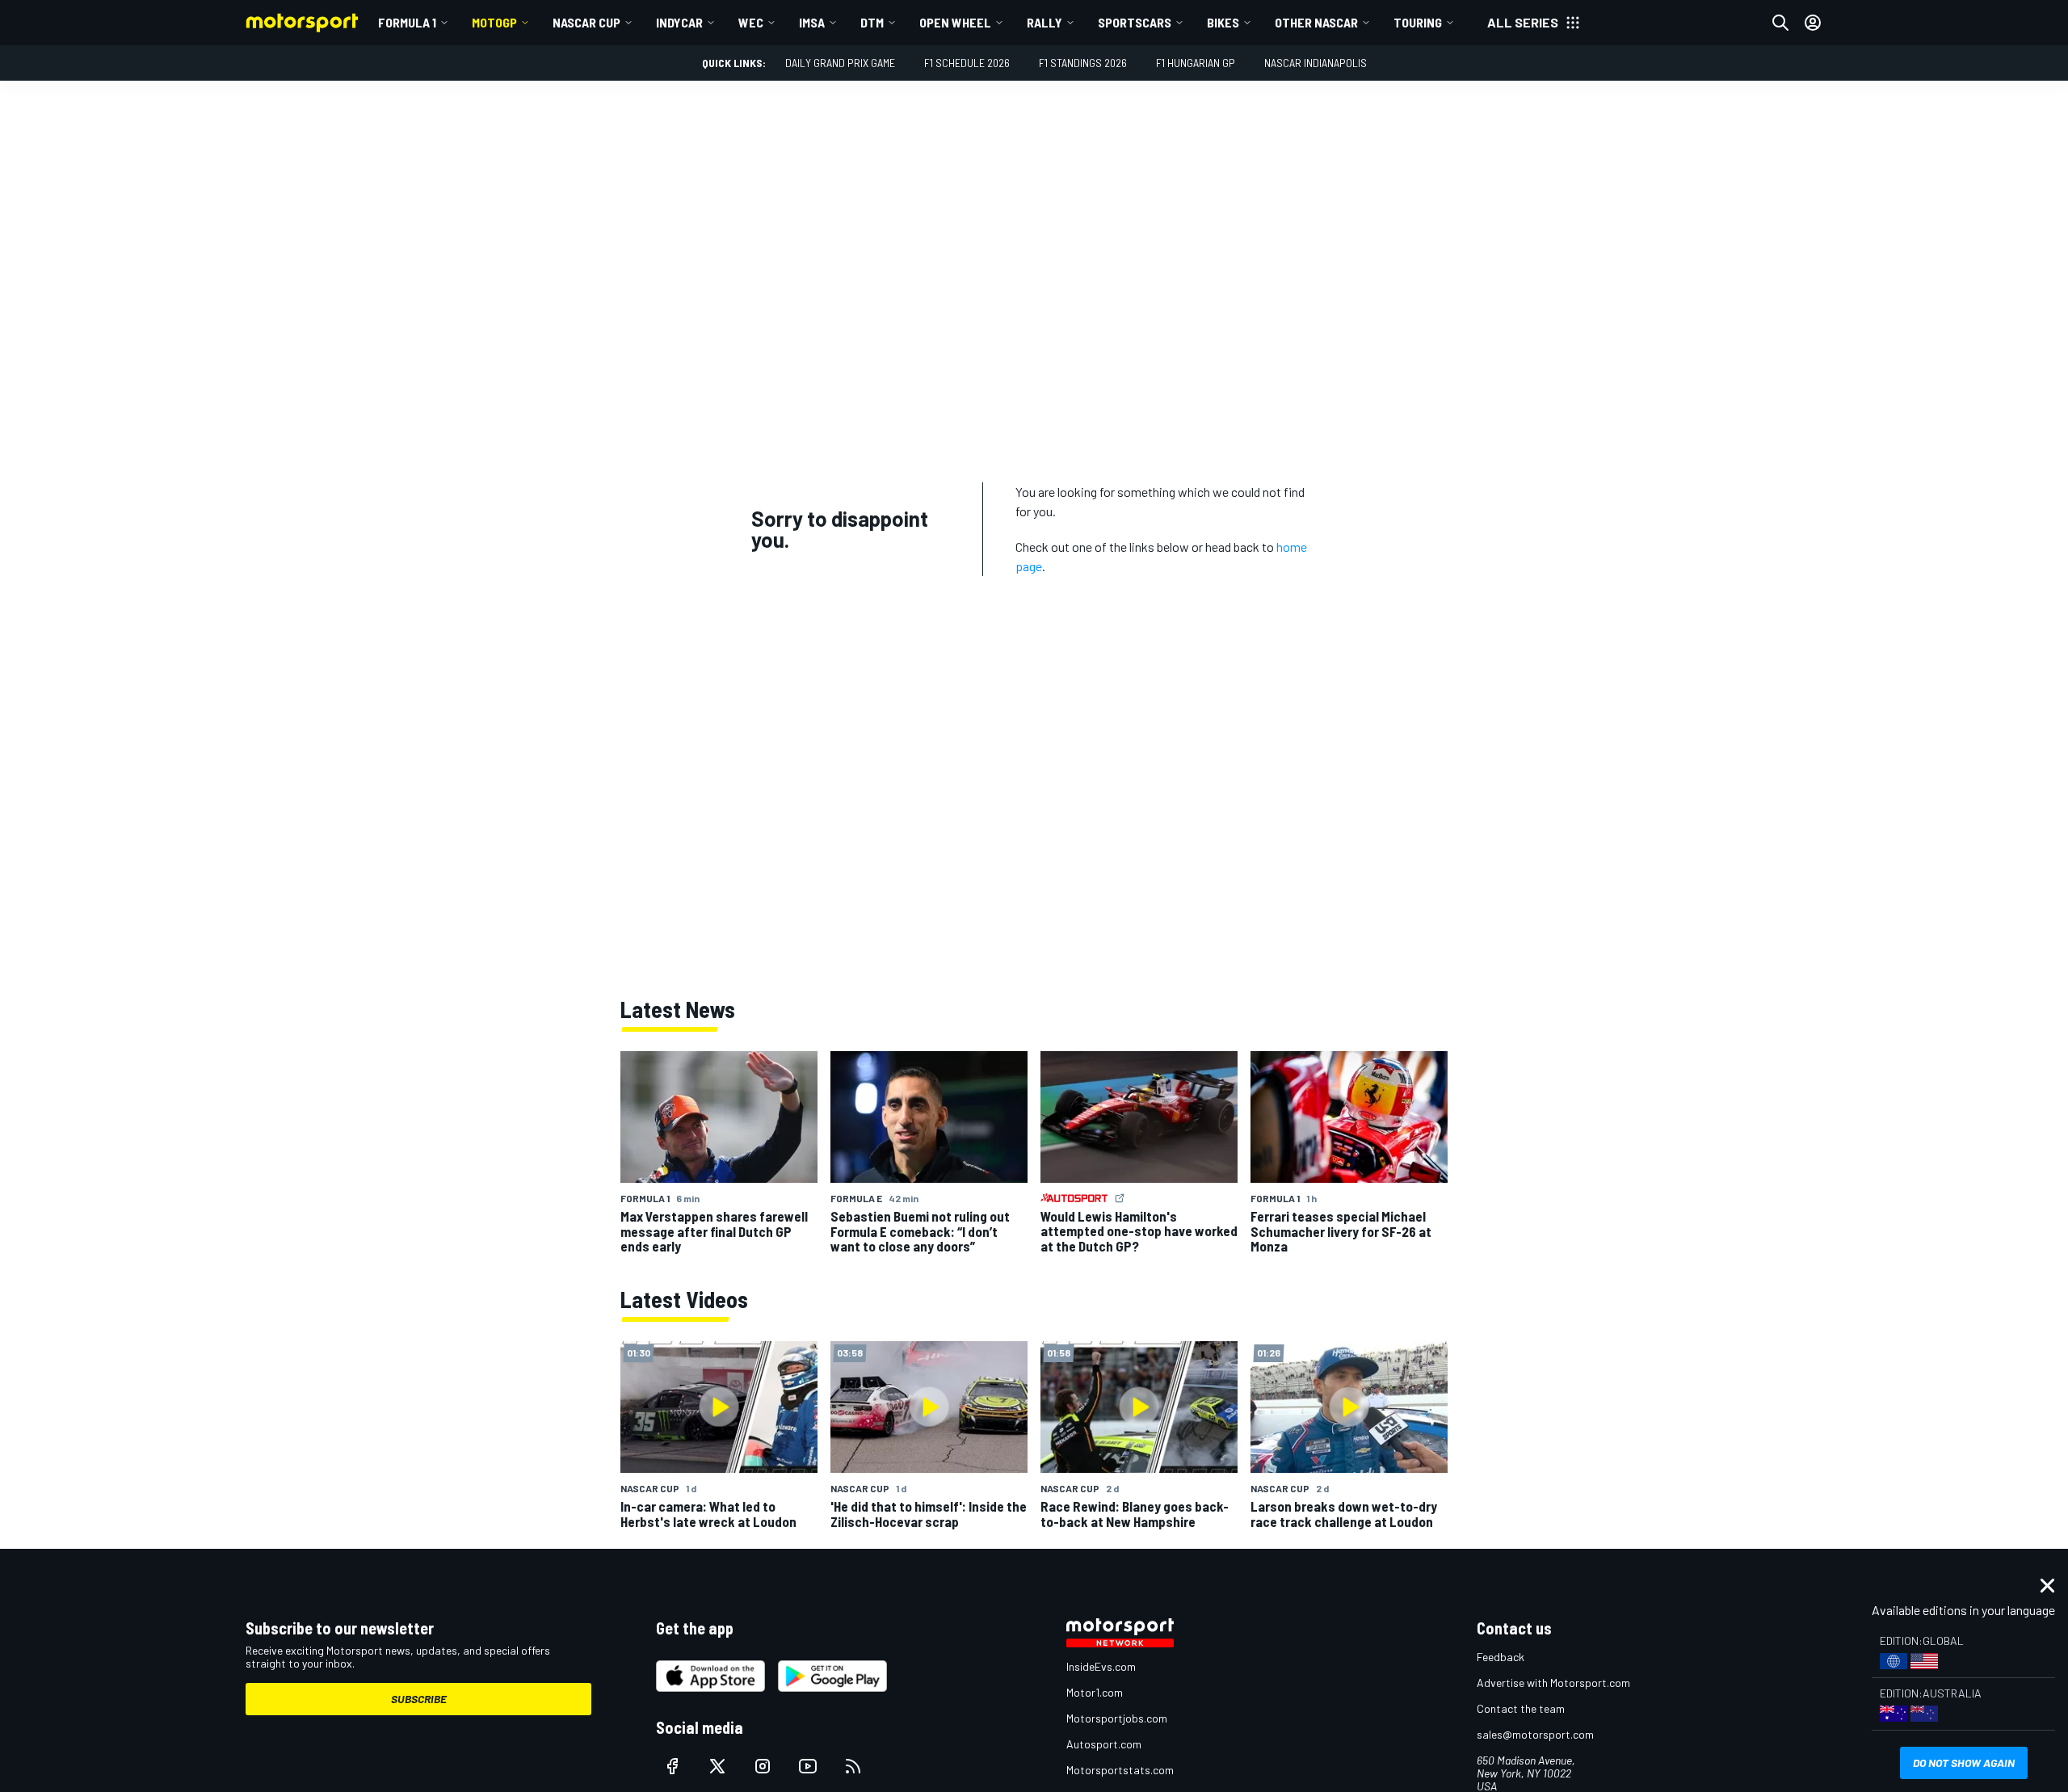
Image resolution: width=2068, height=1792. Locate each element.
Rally (1045, 22)
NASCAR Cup (586, 22)
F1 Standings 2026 (1083, 63)
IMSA (812, 22)
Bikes (1223, 22)
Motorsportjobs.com (1117, 1718)
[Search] (1780, 23)
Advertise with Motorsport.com (1553, 1683)
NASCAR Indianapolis (1316, 63)
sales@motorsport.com (1535, 1734)
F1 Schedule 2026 (967, 63)
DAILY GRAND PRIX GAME (840, 63)
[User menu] (1813, 23)
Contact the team (1521, 1708)
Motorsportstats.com (1120, 1770)
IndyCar (679, 22)
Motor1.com (1095, 1692)
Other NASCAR (1316, 22)
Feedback (1501, 1657)
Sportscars (1135, 22)
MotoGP (494, 22)
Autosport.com (1104, 1744)
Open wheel (955, 22)
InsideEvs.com (1101, 1666)
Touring (1418, 22)
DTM (872, 22)
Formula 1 (407, 22)
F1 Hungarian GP (1196, 63)
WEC (751, 22)
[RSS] (853, 1766)
